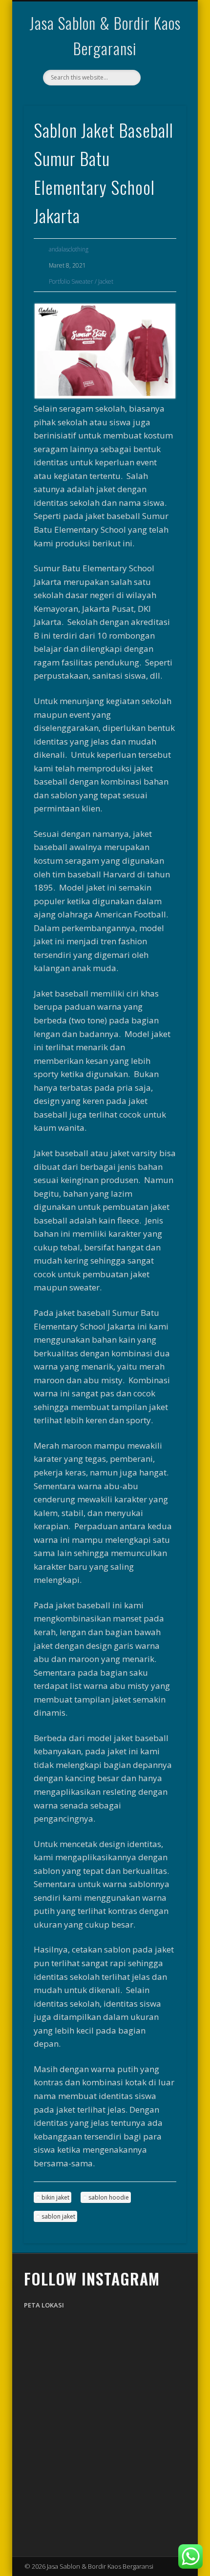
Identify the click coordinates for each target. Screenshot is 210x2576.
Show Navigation (162, 87)
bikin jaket (55, 2197)
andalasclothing (69, 249)
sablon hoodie (109, 2197)
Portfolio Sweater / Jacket (81, 281)
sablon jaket (58, 2216)
